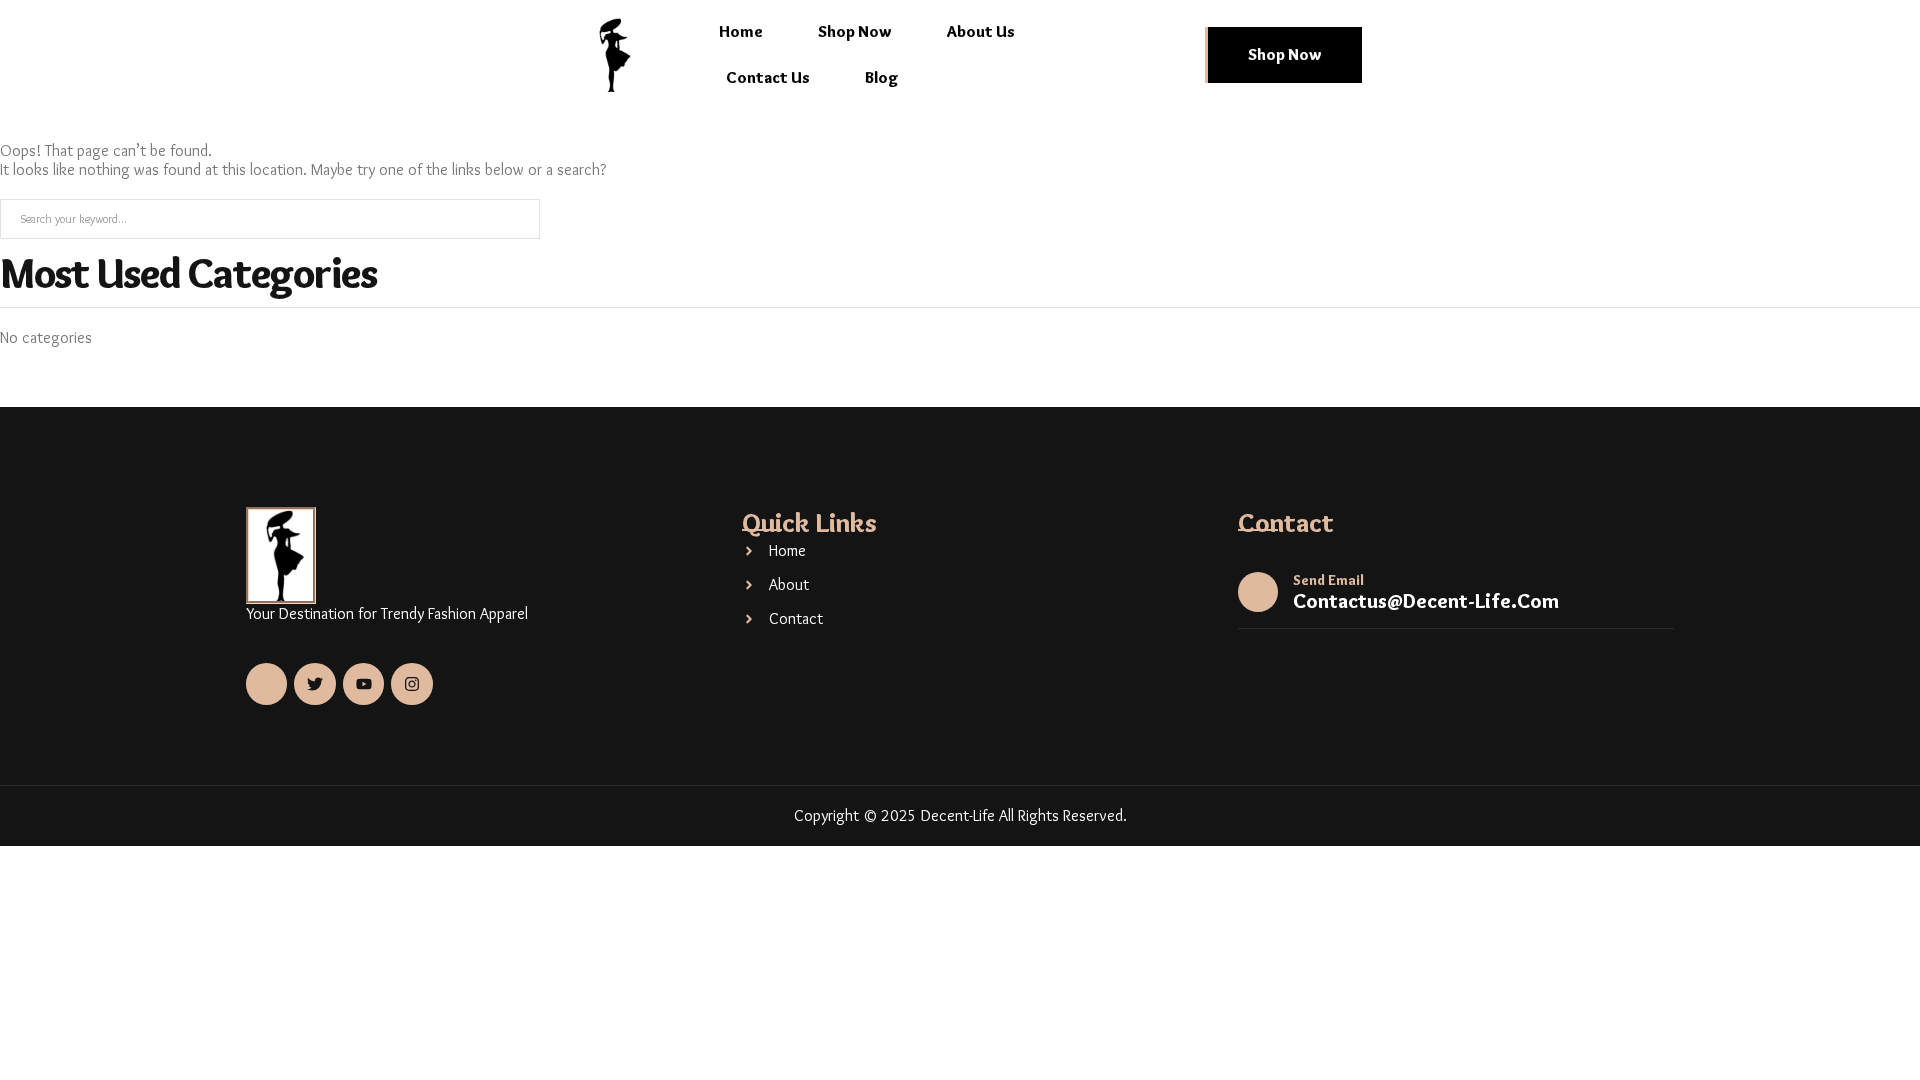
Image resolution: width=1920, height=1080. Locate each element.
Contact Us (768, 77)
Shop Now (855, 31)
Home (741, 31)
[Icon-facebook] (267, 684)
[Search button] (518, 219)
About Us (981, 31)
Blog (882, 77)
